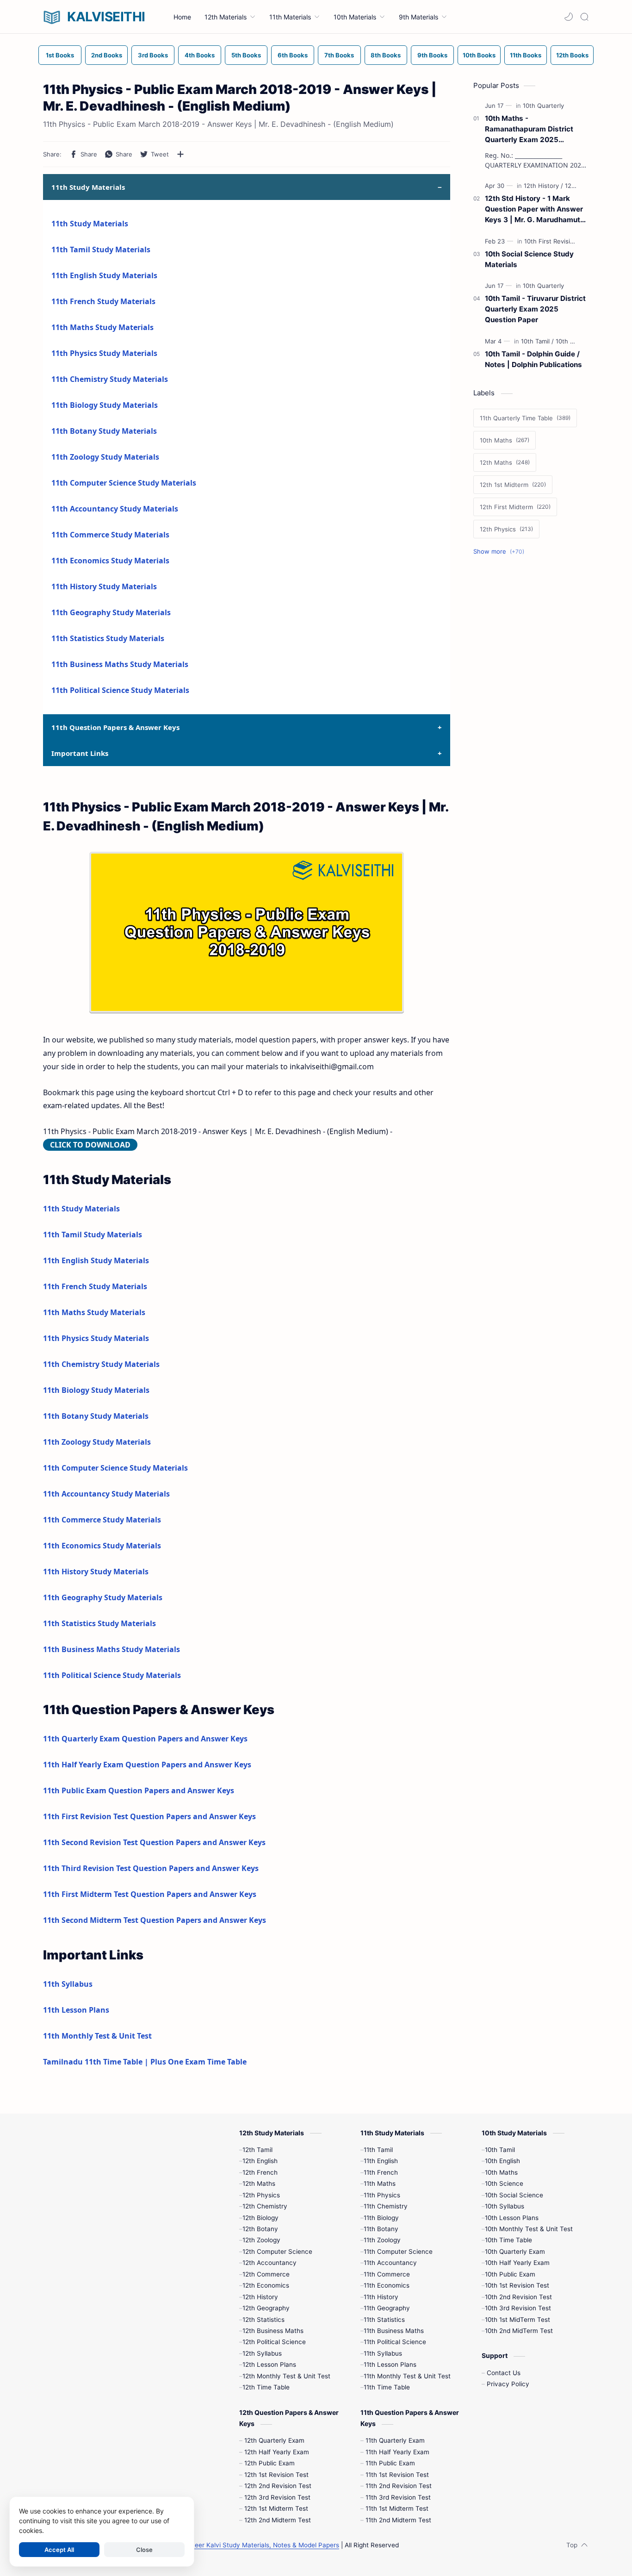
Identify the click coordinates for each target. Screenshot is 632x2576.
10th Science (504, 2183)
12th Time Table (266, 2387)
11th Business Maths (394, 2331)
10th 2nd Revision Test (518, 2297)
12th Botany (260, 2229)
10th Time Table (508, 2240)
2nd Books (107, 55)
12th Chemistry (265, 2206)
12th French (260, 2172)
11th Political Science (395, 2342)
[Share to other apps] (180, 154)
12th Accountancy (270, 2263)
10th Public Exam (510, 2274)
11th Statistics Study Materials (108, 638)
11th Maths (380, 2183)
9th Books (432, 55)
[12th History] (543, 186)
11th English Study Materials (104, 275)
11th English (381, 2161)
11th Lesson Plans (76, 2010)
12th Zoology (261, 2240)
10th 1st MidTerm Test (517, 2320)
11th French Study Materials (103, 301)
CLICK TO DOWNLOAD (90, 1145)
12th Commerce (266, 2274)
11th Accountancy (390, 2263)
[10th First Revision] (553, 241)
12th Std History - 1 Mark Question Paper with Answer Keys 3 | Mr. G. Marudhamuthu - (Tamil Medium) (537, 209)
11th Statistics (384, 2320)
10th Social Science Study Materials (529, 259)
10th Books (479, 55)
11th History (381, 2297)
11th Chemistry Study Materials (110, 379)
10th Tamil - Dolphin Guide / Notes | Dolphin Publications (533, 359)
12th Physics (261, 2195)
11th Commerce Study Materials (110, 535)
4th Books (200, 55)
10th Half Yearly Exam (517, 2263)
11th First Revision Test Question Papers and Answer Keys (149, 1816)
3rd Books (153, 55)
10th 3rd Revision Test (518, 2308)
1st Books (60, 55)
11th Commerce (387, 2274)
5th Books (246, 55)
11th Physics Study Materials (104, 353)
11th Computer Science (398, 2252)
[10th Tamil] (537, 341)
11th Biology (381, 2218)
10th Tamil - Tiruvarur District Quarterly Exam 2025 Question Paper (535, 309)
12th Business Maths (273, 2331)
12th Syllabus (262, 2353)
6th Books (293, 55)
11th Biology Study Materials (105, 405)
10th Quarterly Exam (515, 2252)
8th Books (386, 55)
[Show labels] (501, 552)
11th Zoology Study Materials (105, 457)
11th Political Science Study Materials (120, 690)
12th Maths (259, 2183)
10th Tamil (500, 2150)
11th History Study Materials (104, 586)
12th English (260, 2161)
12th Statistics (263, 2320)
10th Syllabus (505, 2206)
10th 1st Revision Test (517, 2285)
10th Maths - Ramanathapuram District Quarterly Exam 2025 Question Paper (529, 129)
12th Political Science (274, 2342)
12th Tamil (257, 2150)
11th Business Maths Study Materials (120, 664)
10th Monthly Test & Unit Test (529, 2229)
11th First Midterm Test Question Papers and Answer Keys (150, 1894)
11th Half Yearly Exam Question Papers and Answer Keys (147, 1765)
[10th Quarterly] (543, 106)
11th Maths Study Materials (102, 327)
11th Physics (382, 2195)
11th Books (526, 55)
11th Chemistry (386, 2206)
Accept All (59, 2550)
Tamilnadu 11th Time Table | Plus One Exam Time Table (145, 2062)
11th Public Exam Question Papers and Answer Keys (139, 1790)
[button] (569, 17)
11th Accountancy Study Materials (115, 509)
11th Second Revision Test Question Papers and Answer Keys (154, 1842)
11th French (381, 2172)
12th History (260, 2297)
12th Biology (260, 2218)
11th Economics (387, 2285)
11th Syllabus (68, 1984)
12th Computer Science (277, 2252)
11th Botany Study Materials (104, 431)
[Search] (584, 17)
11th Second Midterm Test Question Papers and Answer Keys (155, 1920)
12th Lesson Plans (269, 2364)
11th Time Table (387, 2387)
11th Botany (381, 2229)
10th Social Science (514, 2195)
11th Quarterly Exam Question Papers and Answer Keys (145, 1739)
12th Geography (266, 2308)
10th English (502, 2161)
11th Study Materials (90, 224)
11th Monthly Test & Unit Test (97, 2036)
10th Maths (501, 2172)
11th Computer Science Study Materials (124, 483)
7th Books (339, 55)
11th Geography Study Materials (111, 612)
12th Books (572, 55)
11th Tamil (378, 2150)
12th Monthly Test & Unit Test (286, 2376)
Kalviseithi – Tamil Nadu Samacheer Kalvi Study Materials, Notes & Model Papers (219, 2545)
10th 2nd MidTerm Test (519, 2331)
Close (144, 2550)
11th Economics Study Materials (110, 561)
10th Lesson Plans (512, 2218)
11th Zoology (382, 2240)
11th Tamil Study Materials (101, 249)
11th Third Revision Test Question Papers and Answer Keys (151, 1868)
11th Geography (387, 2308)
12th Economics (266, 2285)
